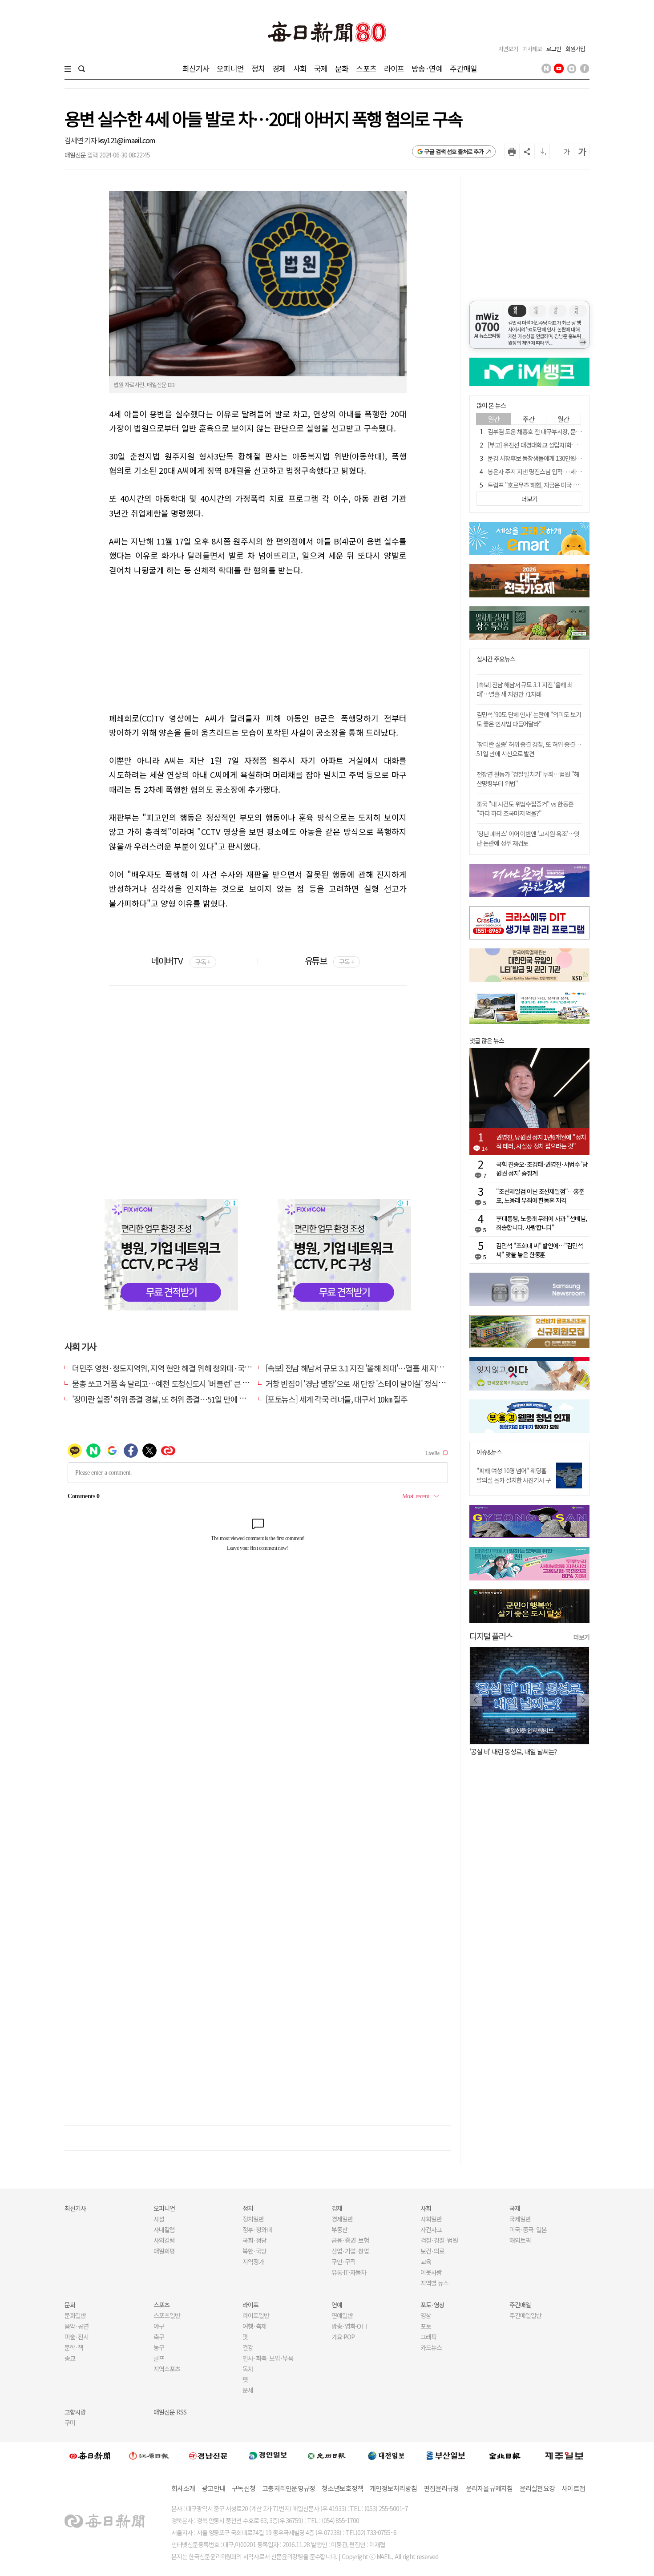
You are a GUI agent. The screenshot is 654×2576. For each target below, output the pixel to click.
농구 (159, 2347)
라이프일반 (256, 2315)
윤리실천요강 (537, 2488)
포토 (426, 2326)
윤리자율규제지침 (489, 2488)
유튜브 (329, 961)
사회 (300, 68)
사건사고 (431, 2229)
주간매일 (463, 68)
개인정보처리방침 (393, 2488)
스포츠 (366, 68)
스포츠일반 (167, 2315)
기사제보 (532, 49)
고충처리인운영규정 (289, 2488)
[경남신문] (208, 2455)
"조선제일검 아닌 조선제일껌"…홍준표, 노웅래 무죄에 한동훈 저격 (540, 1196)
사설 (159, 2219)
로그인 (554, 49)
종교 (70, 2358)
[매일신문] (90, 2455)
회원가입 (575, 49)
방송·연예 (427, 68)
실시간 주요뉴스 (496, 659)
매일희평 (164, 2251)
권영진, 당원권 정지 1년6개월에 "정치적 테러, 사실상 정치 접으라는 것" (541, 1141)
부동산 (339, 2229)
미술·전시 (77, 2337)
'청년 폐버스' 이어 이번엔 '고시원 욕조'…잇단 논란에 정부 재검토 (528, 838)
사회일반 (431, 2219)
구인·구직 (343, 2262)
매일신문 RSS (170, 2412)
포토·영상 (432, 2305)
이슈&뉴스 (489, 1452)
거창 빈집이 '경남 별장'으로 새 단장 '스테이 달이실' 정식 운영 (360, 1383)
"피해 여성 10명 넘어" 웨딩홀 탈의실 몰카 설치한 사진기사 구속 (514, 1480)
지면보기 (508, 49)
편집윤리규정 (441, 2488)
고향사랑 (75, 2412)
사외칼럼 (164, 2240)
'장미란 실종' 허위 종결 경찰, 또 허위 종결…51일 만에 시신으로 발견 (177, 1399)
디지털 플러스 (491, 1636)
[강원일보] (149, 2456)
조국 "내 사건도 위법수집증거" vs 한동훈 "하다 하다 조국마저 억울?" (525, 808)
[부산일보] (446, 2455)
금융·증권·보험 (350, 2240)
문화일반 (75, 2315)
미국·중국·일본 (528, 2229)
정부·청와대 (257, 2229)
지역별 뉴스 (434, 2283)
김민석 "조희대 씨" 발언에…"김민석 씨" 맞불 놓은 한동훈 (539, 1250)
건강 (248, 2347)
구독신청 (244, 2488)
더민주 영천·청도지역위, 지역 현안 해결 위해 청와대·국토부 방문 (173, 1368)
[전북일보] (505, 2456)
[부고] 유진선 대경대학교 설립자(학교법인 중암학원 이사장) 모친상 (567, 445)
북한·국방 (254, 2251)
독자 (248, 2369)
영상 (426, 2315)
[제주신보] (564, 2456)
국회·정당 (254, 2240)
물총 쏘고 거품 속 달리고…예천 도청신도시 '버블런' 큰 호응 (164, 1383)
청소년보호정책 (342, 2488)
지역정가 (253, 2262)
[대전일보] (386, 2455)
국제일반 (520, 2219)
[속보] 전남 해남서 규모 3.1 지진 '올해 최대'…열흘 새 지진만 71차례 (370, 1368)
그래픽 (428, 2337)
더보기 (581, 1637)
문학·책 (74, 2347)
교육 (426, 2262)
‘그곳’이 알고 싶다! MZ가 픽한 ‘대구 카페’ (521, 1752)
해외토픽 (520, 2240)
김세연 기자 (81, 140)
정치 (258, 68)
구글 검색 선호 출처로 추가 (454, 151)
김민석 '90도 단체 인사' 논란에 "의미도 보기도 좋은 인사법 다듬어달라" (529, 719)
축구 (159, 2337)
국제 (321, 68)
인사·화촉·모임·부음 (268, 2358)
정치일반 (253, 2219)
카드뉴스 (431, 2347)
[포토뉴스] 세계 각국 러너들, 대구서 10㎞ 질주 (337, 1399)
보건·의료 (432, 2251)
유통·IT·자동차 (349, 2272)
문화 (342, 68)
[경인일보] (268, 2455)
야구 (159, 2326)
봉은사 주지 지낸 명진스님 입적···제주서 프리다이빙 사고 (557, 472)
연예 (337, 2305)
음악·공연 (77, 2326)
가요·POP (343, 2337)
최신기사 (196, 68)
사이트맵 (573, 2488)
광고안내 (213, 2488)
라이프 (394, 68)
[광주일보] (327, 2455)
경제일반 (342, 2219)
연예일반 (342, 2315)
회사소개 (183, 2488)
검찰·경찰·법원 (439, 2240)
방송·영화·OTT (350, 2326)
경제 (279, 68)
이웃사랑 (431, 2272)
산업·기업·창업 (350, 2251)
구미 (70, 2423)
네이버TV (180, 961)
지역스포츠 (167, 2369)
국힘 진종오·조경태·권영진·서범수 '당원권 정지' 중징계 (542, 1169)
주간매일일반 (525, 2315)
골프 (159, 2358)
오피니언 (230, 68)
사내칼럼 (164, 2229)
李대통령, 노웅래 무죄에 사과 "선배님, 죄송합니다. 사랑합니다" (541, 1223)
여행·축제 (254, 2326)
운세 (248, 2390)
